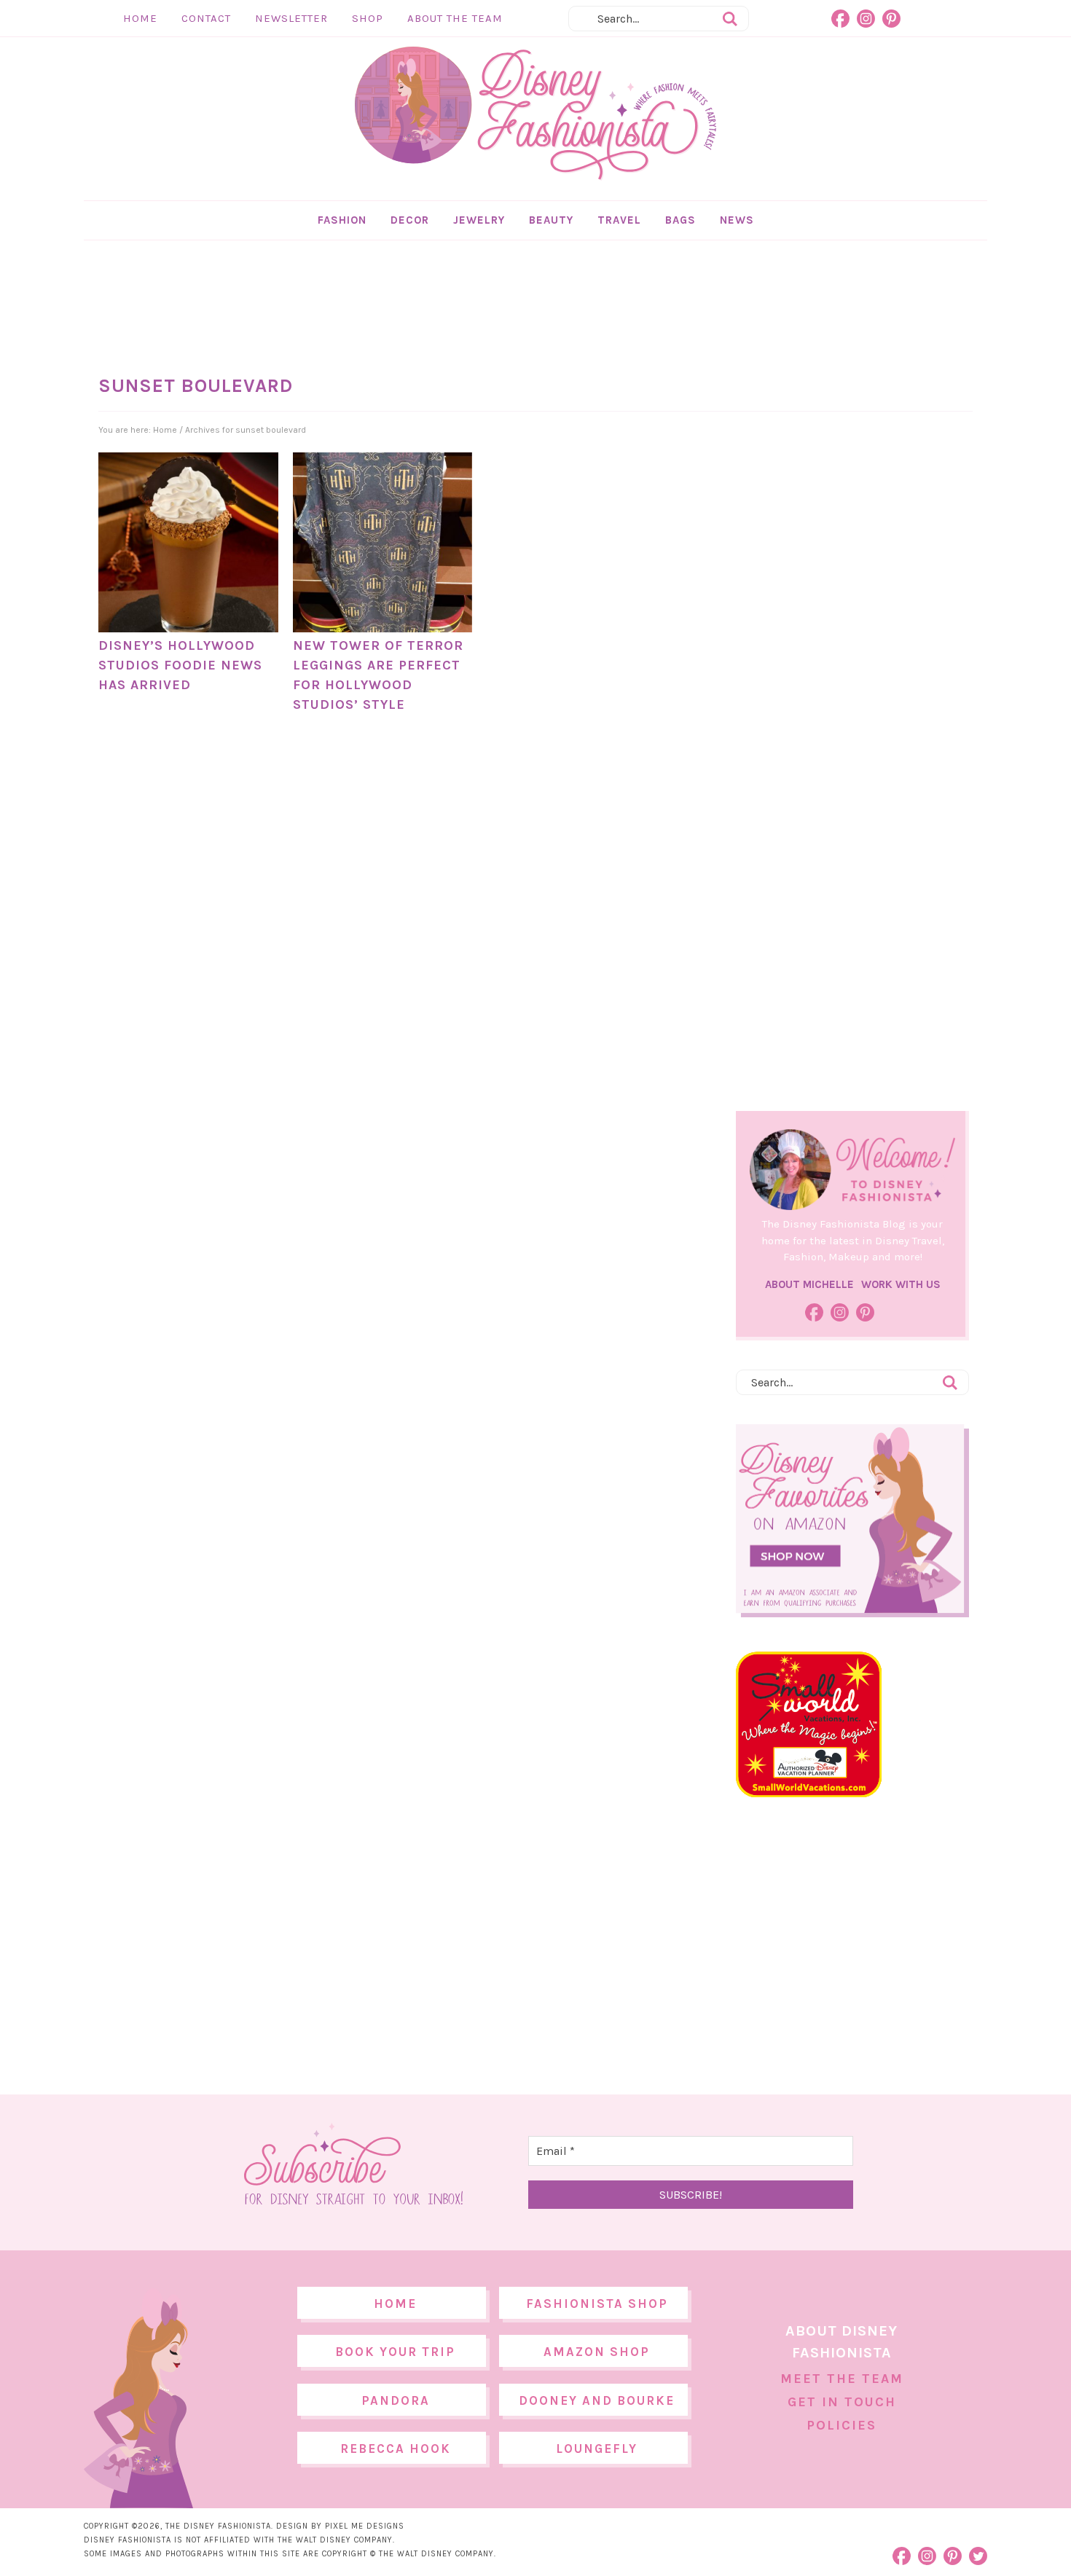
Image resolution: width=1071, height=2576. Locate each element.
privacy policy (558, 1409)
